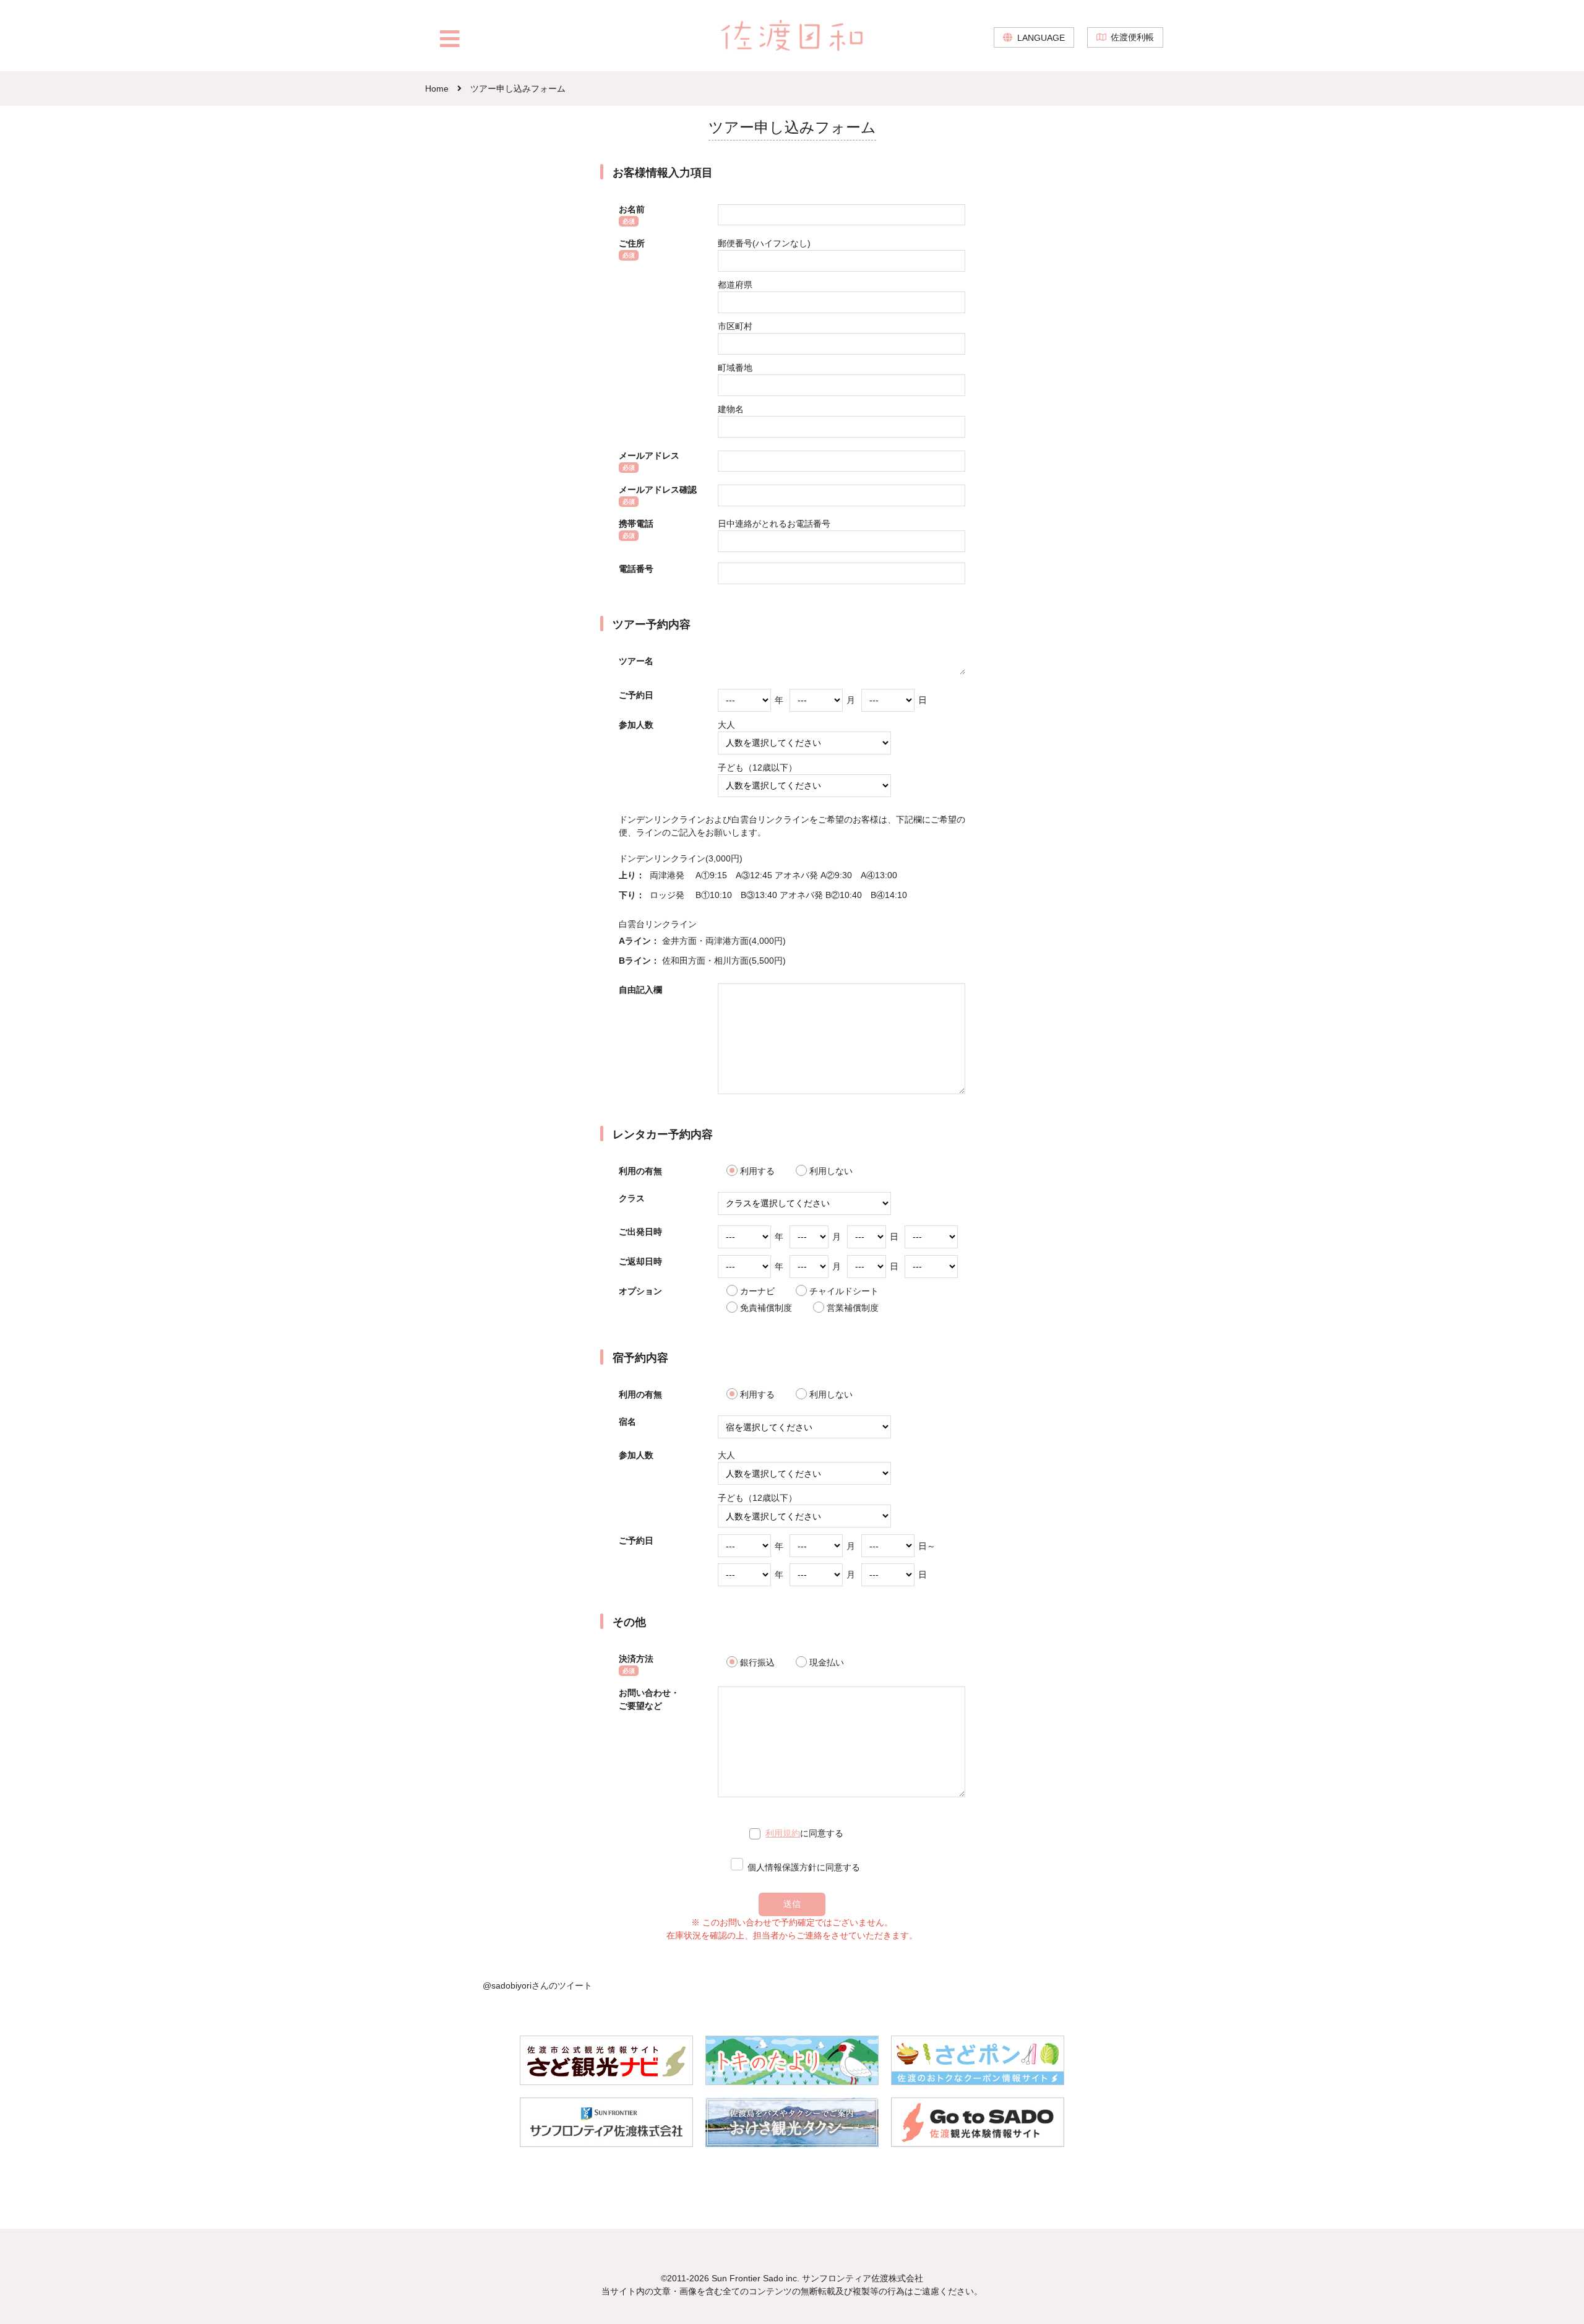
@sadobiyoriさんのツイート (537, 1985)
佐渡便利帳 (1132, 37)
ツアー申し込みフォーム (518, 89)
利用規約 (783, 1833)
